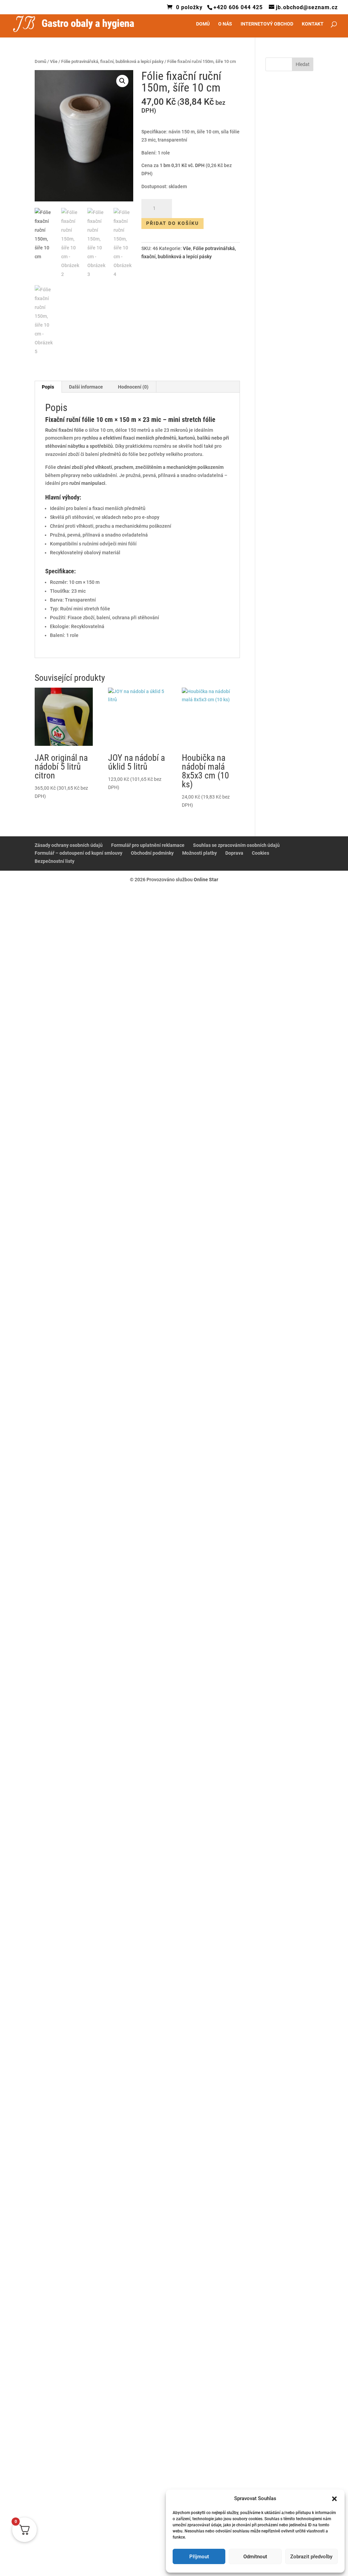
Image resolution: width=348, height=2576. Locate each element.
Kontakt (313, 28)
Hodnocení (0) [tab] (133, 391)
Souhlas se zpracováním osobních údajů (236, 849)
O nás (225, 28)
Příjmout (199, 2557)
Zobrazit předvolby (311, 2557)
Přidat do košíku (172, 227)
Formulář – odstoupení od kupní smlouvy (79, 857)
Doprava (234, 857)
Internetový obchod (267, 28)
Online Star (206, 883)
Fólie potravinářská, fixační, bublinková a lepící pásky (112, 65)
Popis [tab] (48, 391)
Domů (203, 28)
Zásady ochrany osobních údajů (69, 849)
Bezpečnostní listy (55, 865)
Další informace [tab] (86, 391)
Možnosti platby (199, 857)
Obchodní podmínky (152, 857)
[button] (334, 2499)
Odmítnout (255, 2557)
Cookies (260, 857)
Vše (54, 65)
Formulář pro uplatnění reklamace (148, 849)
